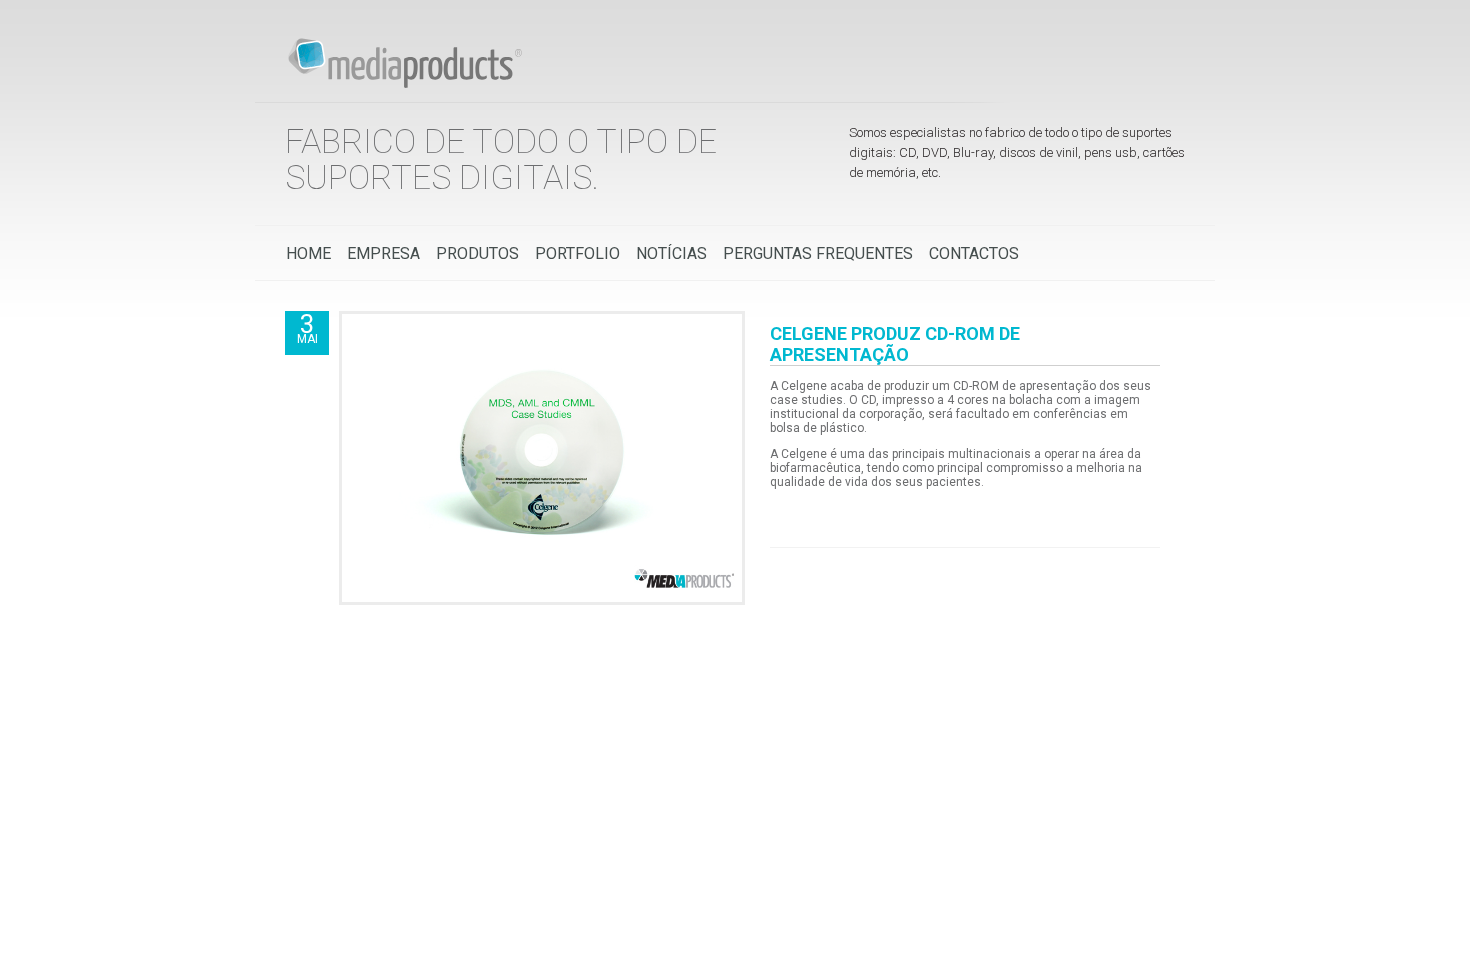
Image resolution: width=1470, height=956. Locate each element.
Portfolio (577, 253)
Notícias (671, 253)
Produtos (477, 253)
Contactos (974, 253)
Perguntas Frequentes (818, 253)
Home (308, 253)
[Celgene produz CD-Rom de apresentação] (542, 595)
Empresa (383, 253)
